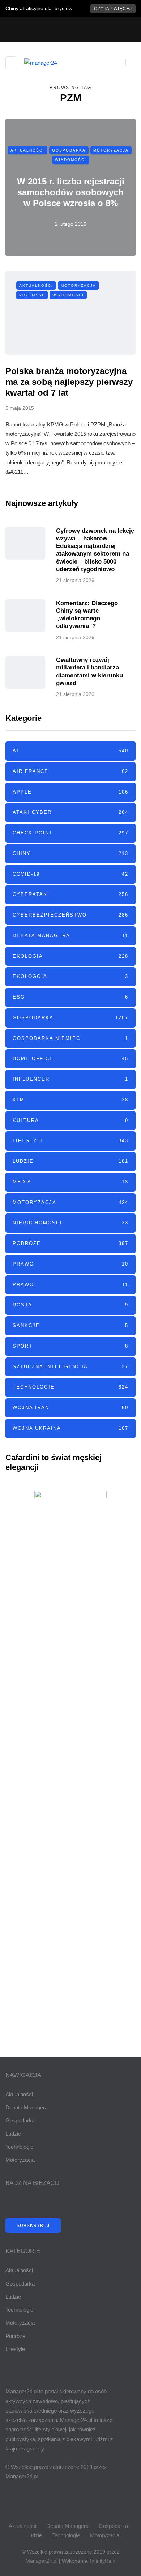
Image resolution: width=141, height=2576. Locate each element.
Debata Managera (70, 936)
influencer (70, 1079)
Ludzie (70, 1161)
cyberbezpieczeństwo (70, 915)
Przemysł (32, 295)
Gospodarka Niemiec (70, 1038)
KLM (70, 1100)
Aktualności (27, 150)
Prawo (70, 1264)
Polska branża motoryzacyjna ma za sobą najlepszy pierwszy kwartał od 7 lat (69, 382)
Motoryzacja (111, 150)
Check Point (70, 833)
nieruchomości (70, 1223)
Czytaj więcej (113, 9)
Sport (70, 1346)
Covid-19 (70, 874)
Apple (70, 792)
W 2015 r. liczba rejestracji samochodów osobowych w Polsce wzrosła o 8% (71, 192)
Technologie (70, 1387)
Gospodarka (69, 150)
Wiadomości (71, 160)
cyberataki (70, 894)
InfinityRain (103, 2561)
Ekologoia (70, 976)
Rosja (70, 1305)
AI (70, 751)
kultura (70, 1120)
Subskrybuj (33, 2226)
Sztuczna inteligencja (70, 1367)
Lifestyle (70, 1141)
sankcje (70, 1325)
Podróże (70, 1243)
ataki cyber (70, 812)
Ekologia (70, 956)
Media (70, 1182)
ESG (70, 997)
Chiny (70, 853)
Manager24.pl (42, 2561)
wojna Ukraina (70, 1428)
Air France (70, 771)
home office (70, 1059)
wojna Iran (70, 1408)
